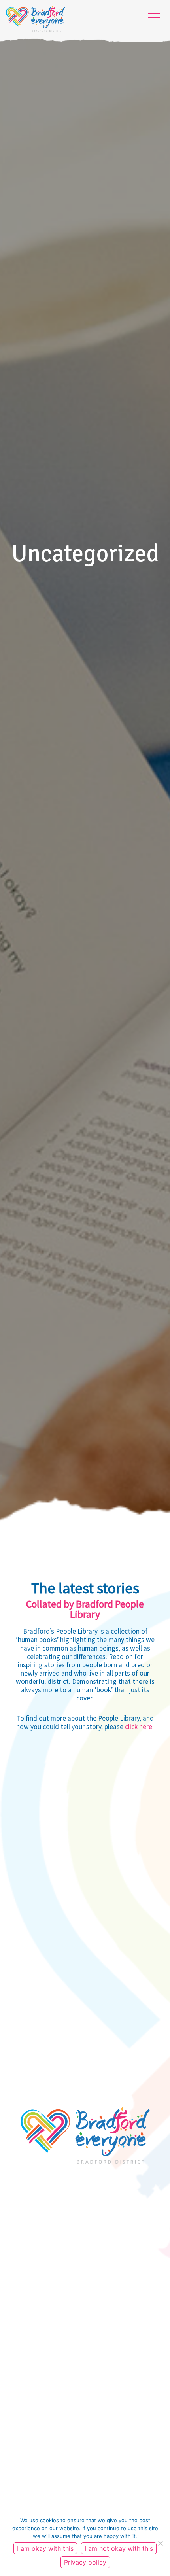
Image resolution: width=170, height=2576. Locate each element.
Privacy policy (85, 2562)
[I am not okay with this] (160, 2543)
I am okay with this (45, 2548)
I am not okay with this (119, 2548)
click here (139, 1727)
